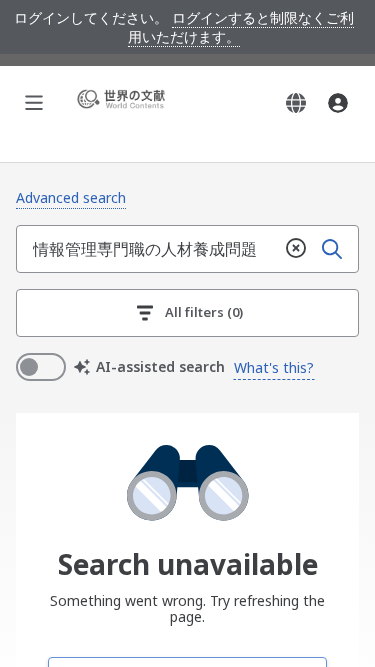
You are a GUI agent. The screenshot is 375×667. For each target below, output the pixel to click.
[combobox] (147, 249)
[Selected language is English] (296, 103)
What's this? (274, 367)
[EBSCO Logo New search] (124, 102)
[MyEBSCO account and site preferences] (338, 103)
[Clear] (296, 249)
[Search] (332, 249)
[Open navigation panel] (34, 103)
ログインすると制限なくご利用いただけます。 (241, 27)
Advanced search (71, 197)
